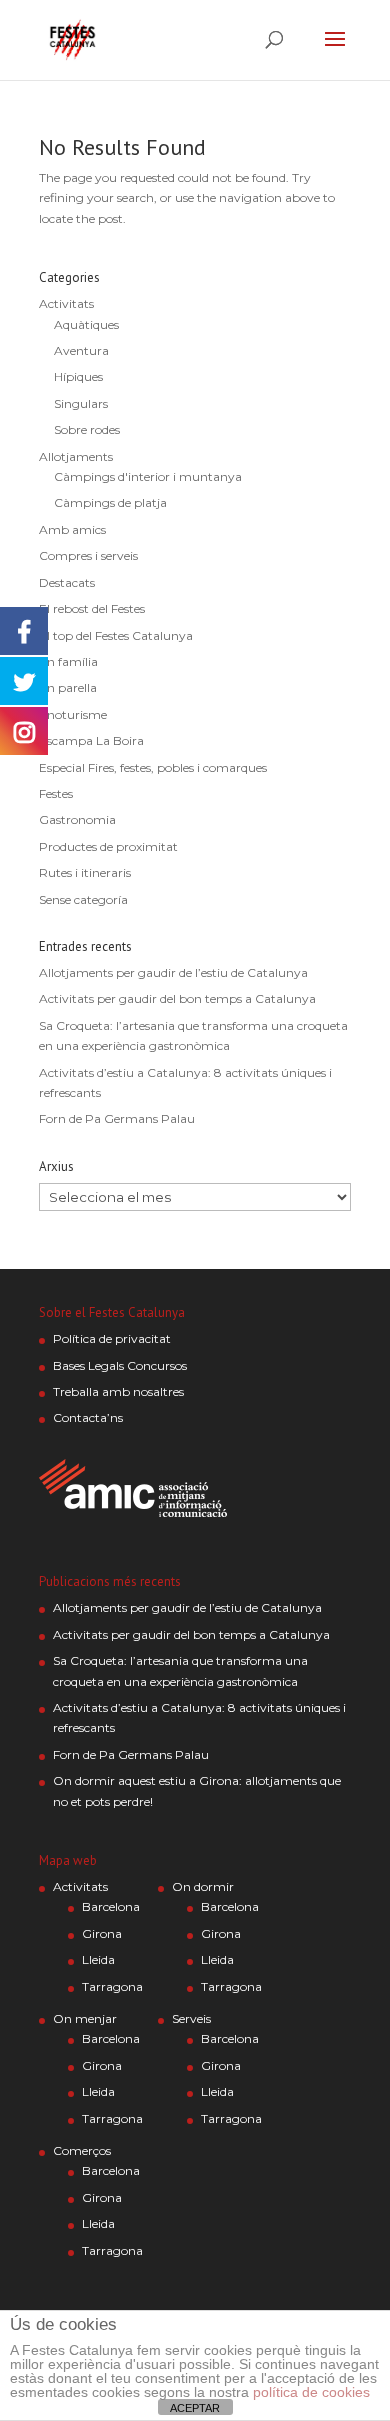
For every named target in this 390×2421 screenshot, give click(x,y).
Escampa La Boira (91, 740)
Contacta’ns (88, 1417)
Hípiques (78, 376)
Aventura (81, 350)
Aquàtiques (86, 324)
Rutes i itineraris (85, 872)
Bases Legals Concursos (120, 1365)
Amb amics (72, 529)
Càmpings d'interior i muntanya (148, 476)
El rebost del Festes (92, 608)
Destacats (67, 582)
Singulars (81, 403)
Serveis (191, 2018)
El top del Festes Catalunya (116, 635)
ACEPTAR (195, 2408)
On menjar (85, 2018)
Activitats (66, 303)
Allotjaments (76, 456)
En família (68, 661)
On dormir (203, 1886)
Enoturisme (73, 714)
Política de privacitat (112, 1338)
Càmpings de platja (110, 502)
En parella (68, 687)
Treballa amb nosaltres (118, 1391)
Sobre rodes (87, 429)
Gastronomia (77, 819)
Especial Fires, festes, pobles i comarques (153, 767)
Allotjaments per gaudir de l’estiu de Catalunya (173, 972)
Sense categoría (83, 899)
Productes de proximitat (108, 846)
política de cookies (311, 2392)
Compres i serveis (88, 555)
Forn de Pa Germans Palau (117, 1118)
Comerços (82, 2150)
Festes (56, 793)
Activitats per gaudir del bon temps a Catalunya (177, 998)
